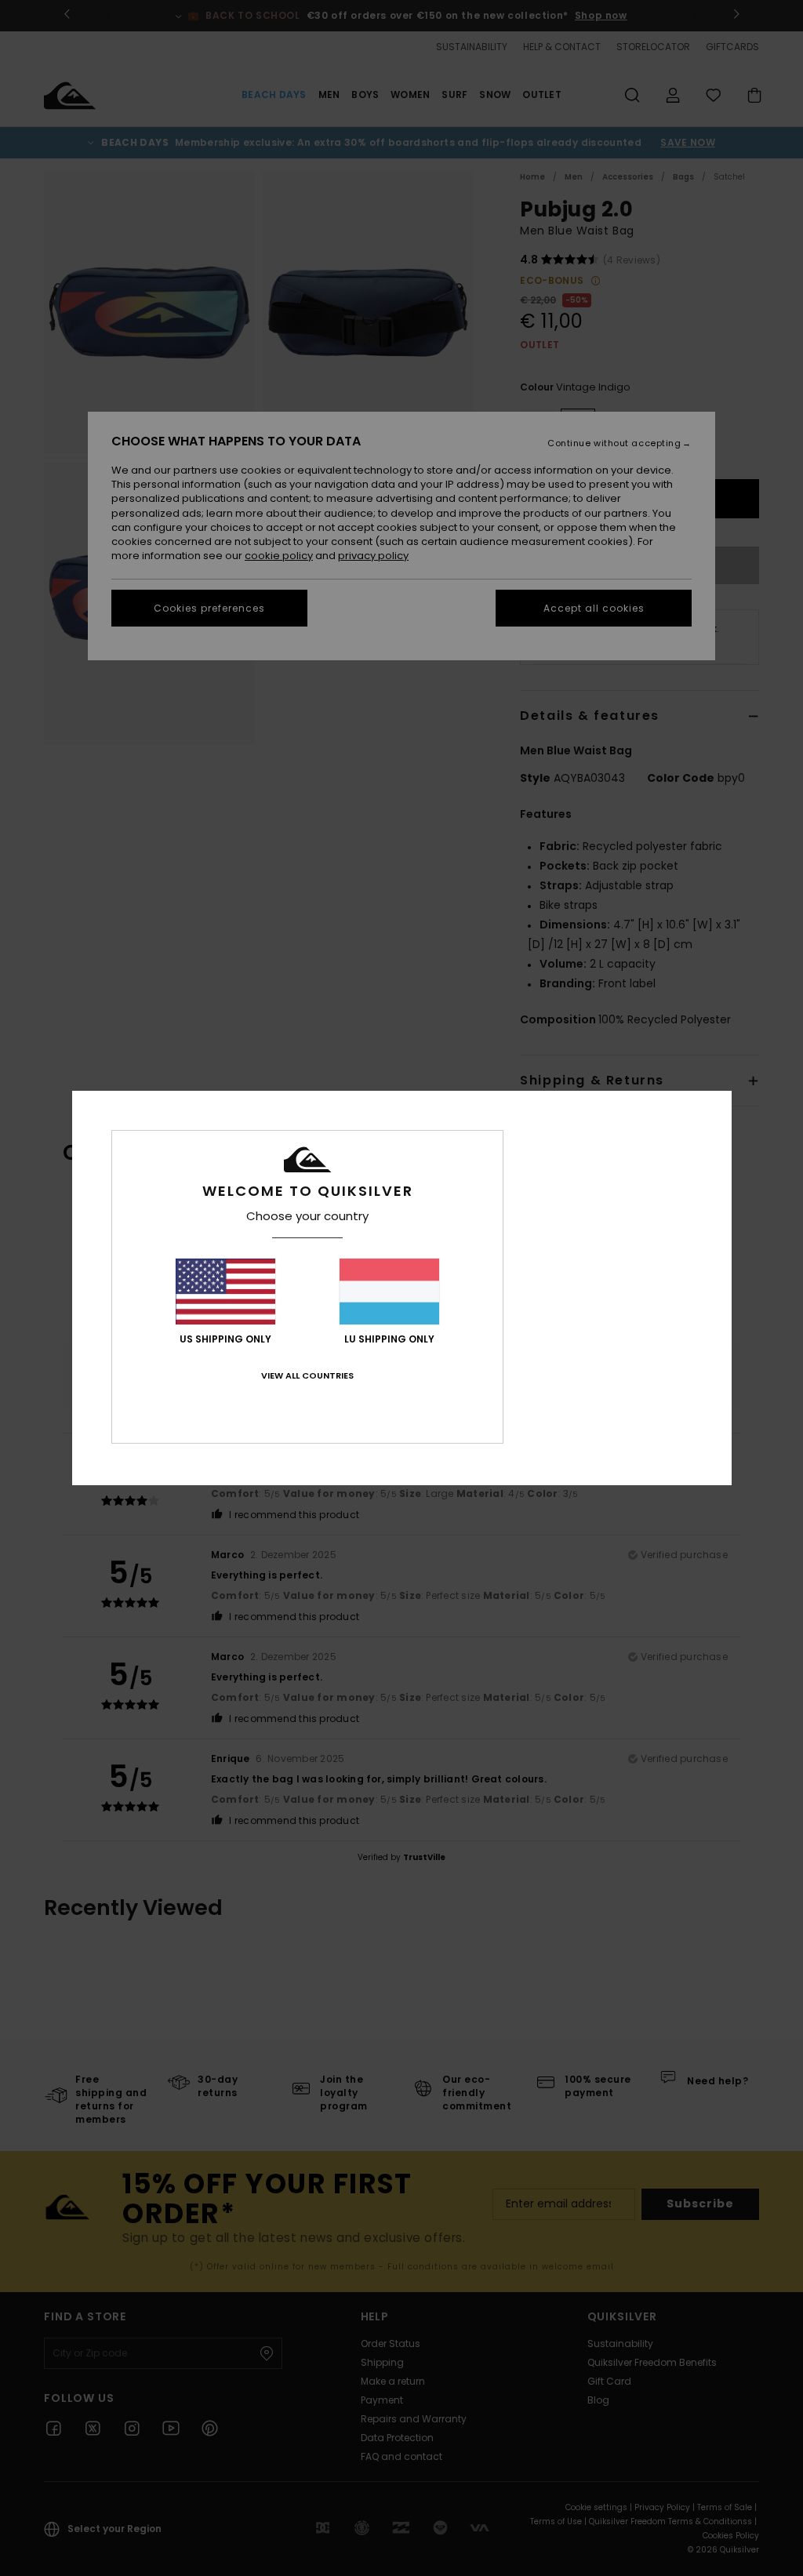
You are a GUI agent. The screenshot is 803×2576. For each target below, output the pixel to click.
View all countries (307, 1375)
